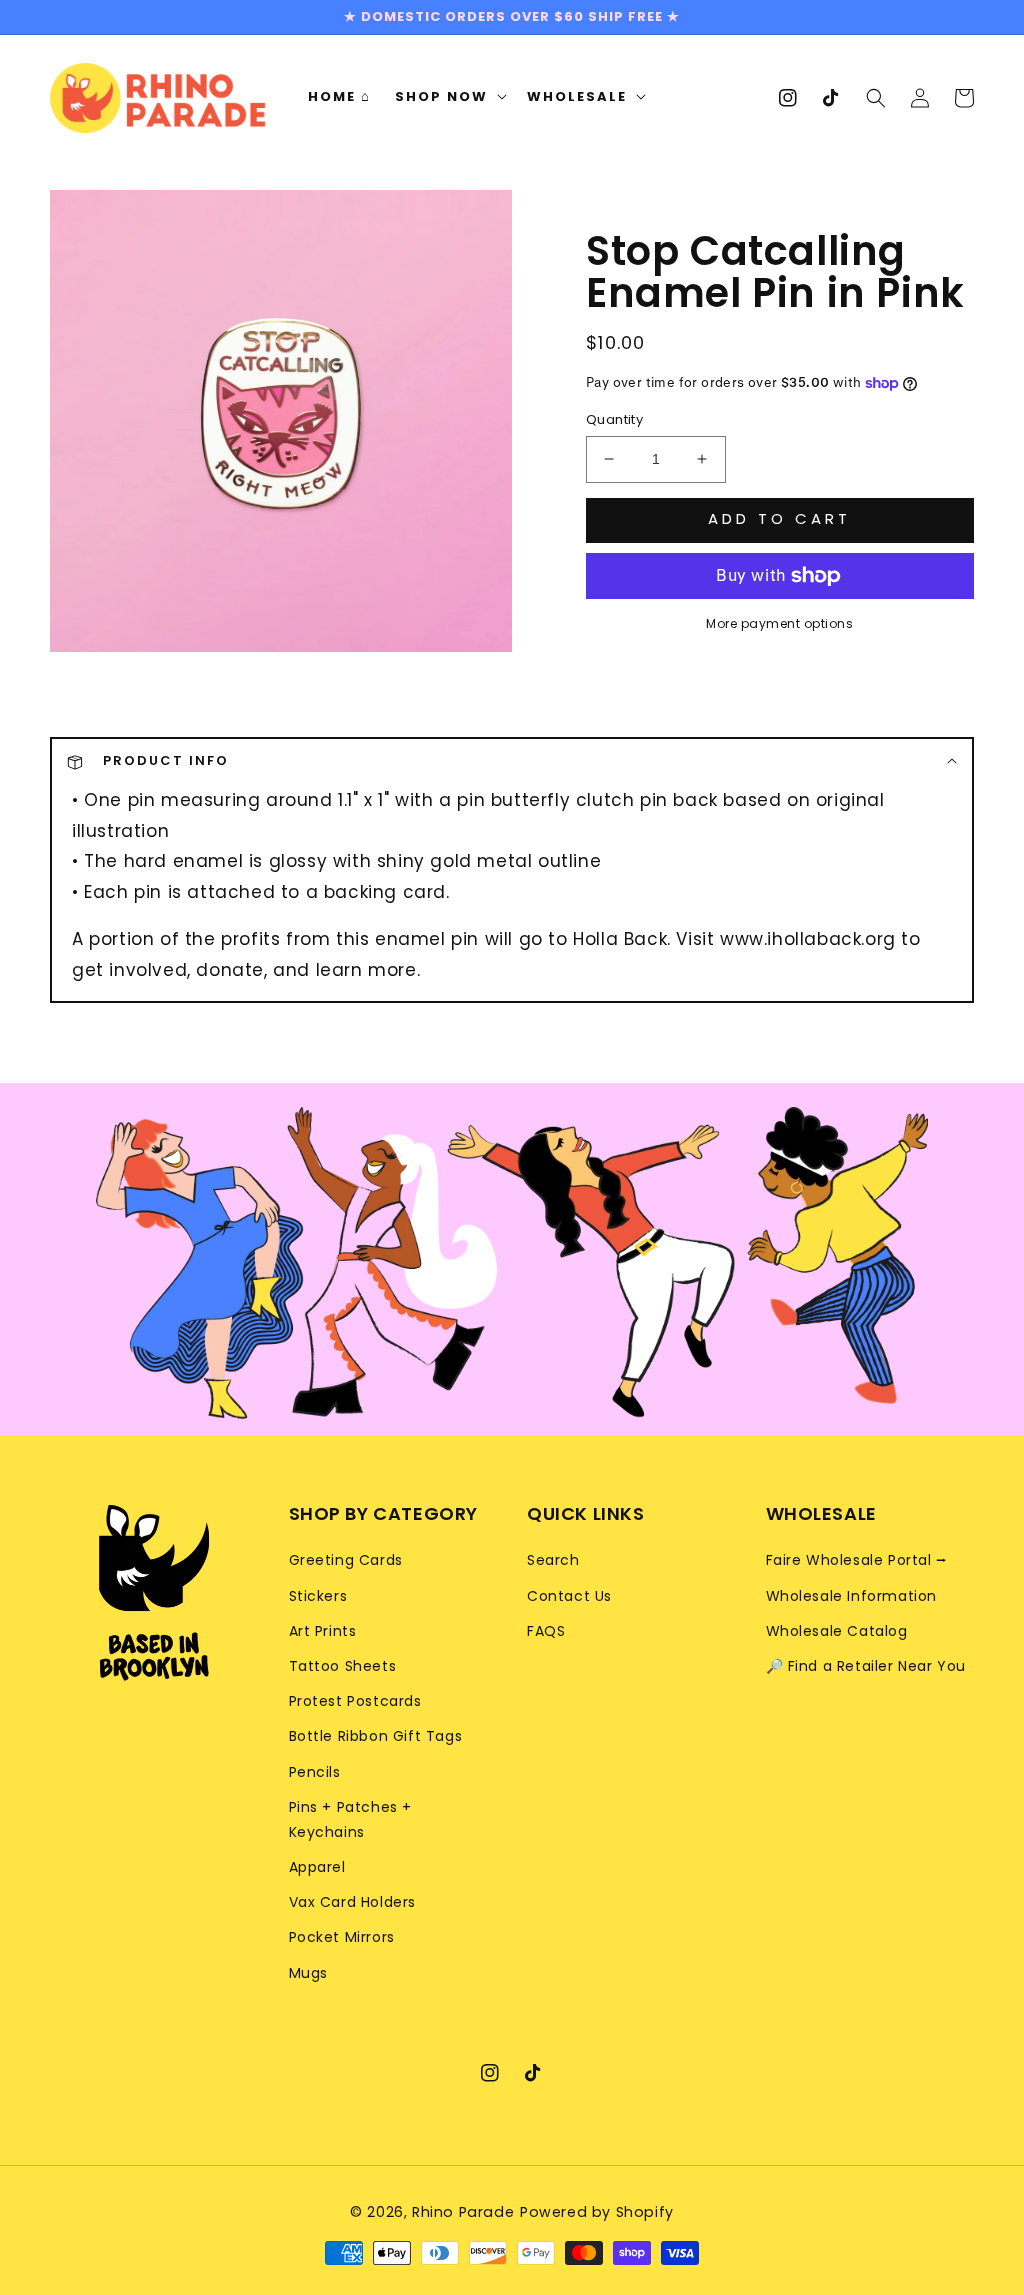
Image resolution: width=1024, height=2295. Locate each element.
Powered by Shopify (597, 2212)
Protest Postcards (355, 1701)
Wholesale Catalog (837, 1631)
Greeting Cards (346, 1560)
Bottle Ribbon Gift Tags (376, 1736)
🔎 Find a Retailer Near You (866, 1666)
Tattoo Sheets (343, 1666)
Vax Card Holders (353, 1902)
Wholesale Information (852, 1596)
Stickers (318, 1596)
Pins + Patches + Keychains (351, 1819)
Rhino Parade (463, 2212)
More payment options (779, 623)
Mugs (308, 1973)
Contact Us (569, 1596)
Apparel (317, 1867)
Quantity (614, 419)
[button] (876, 97)
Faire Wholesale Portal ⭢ (857, 1560)
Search (553, 1560)
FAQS (546, 1631)
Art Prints (323, 1631)
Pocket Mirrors (342, 1937)
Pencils (315, 1772)
